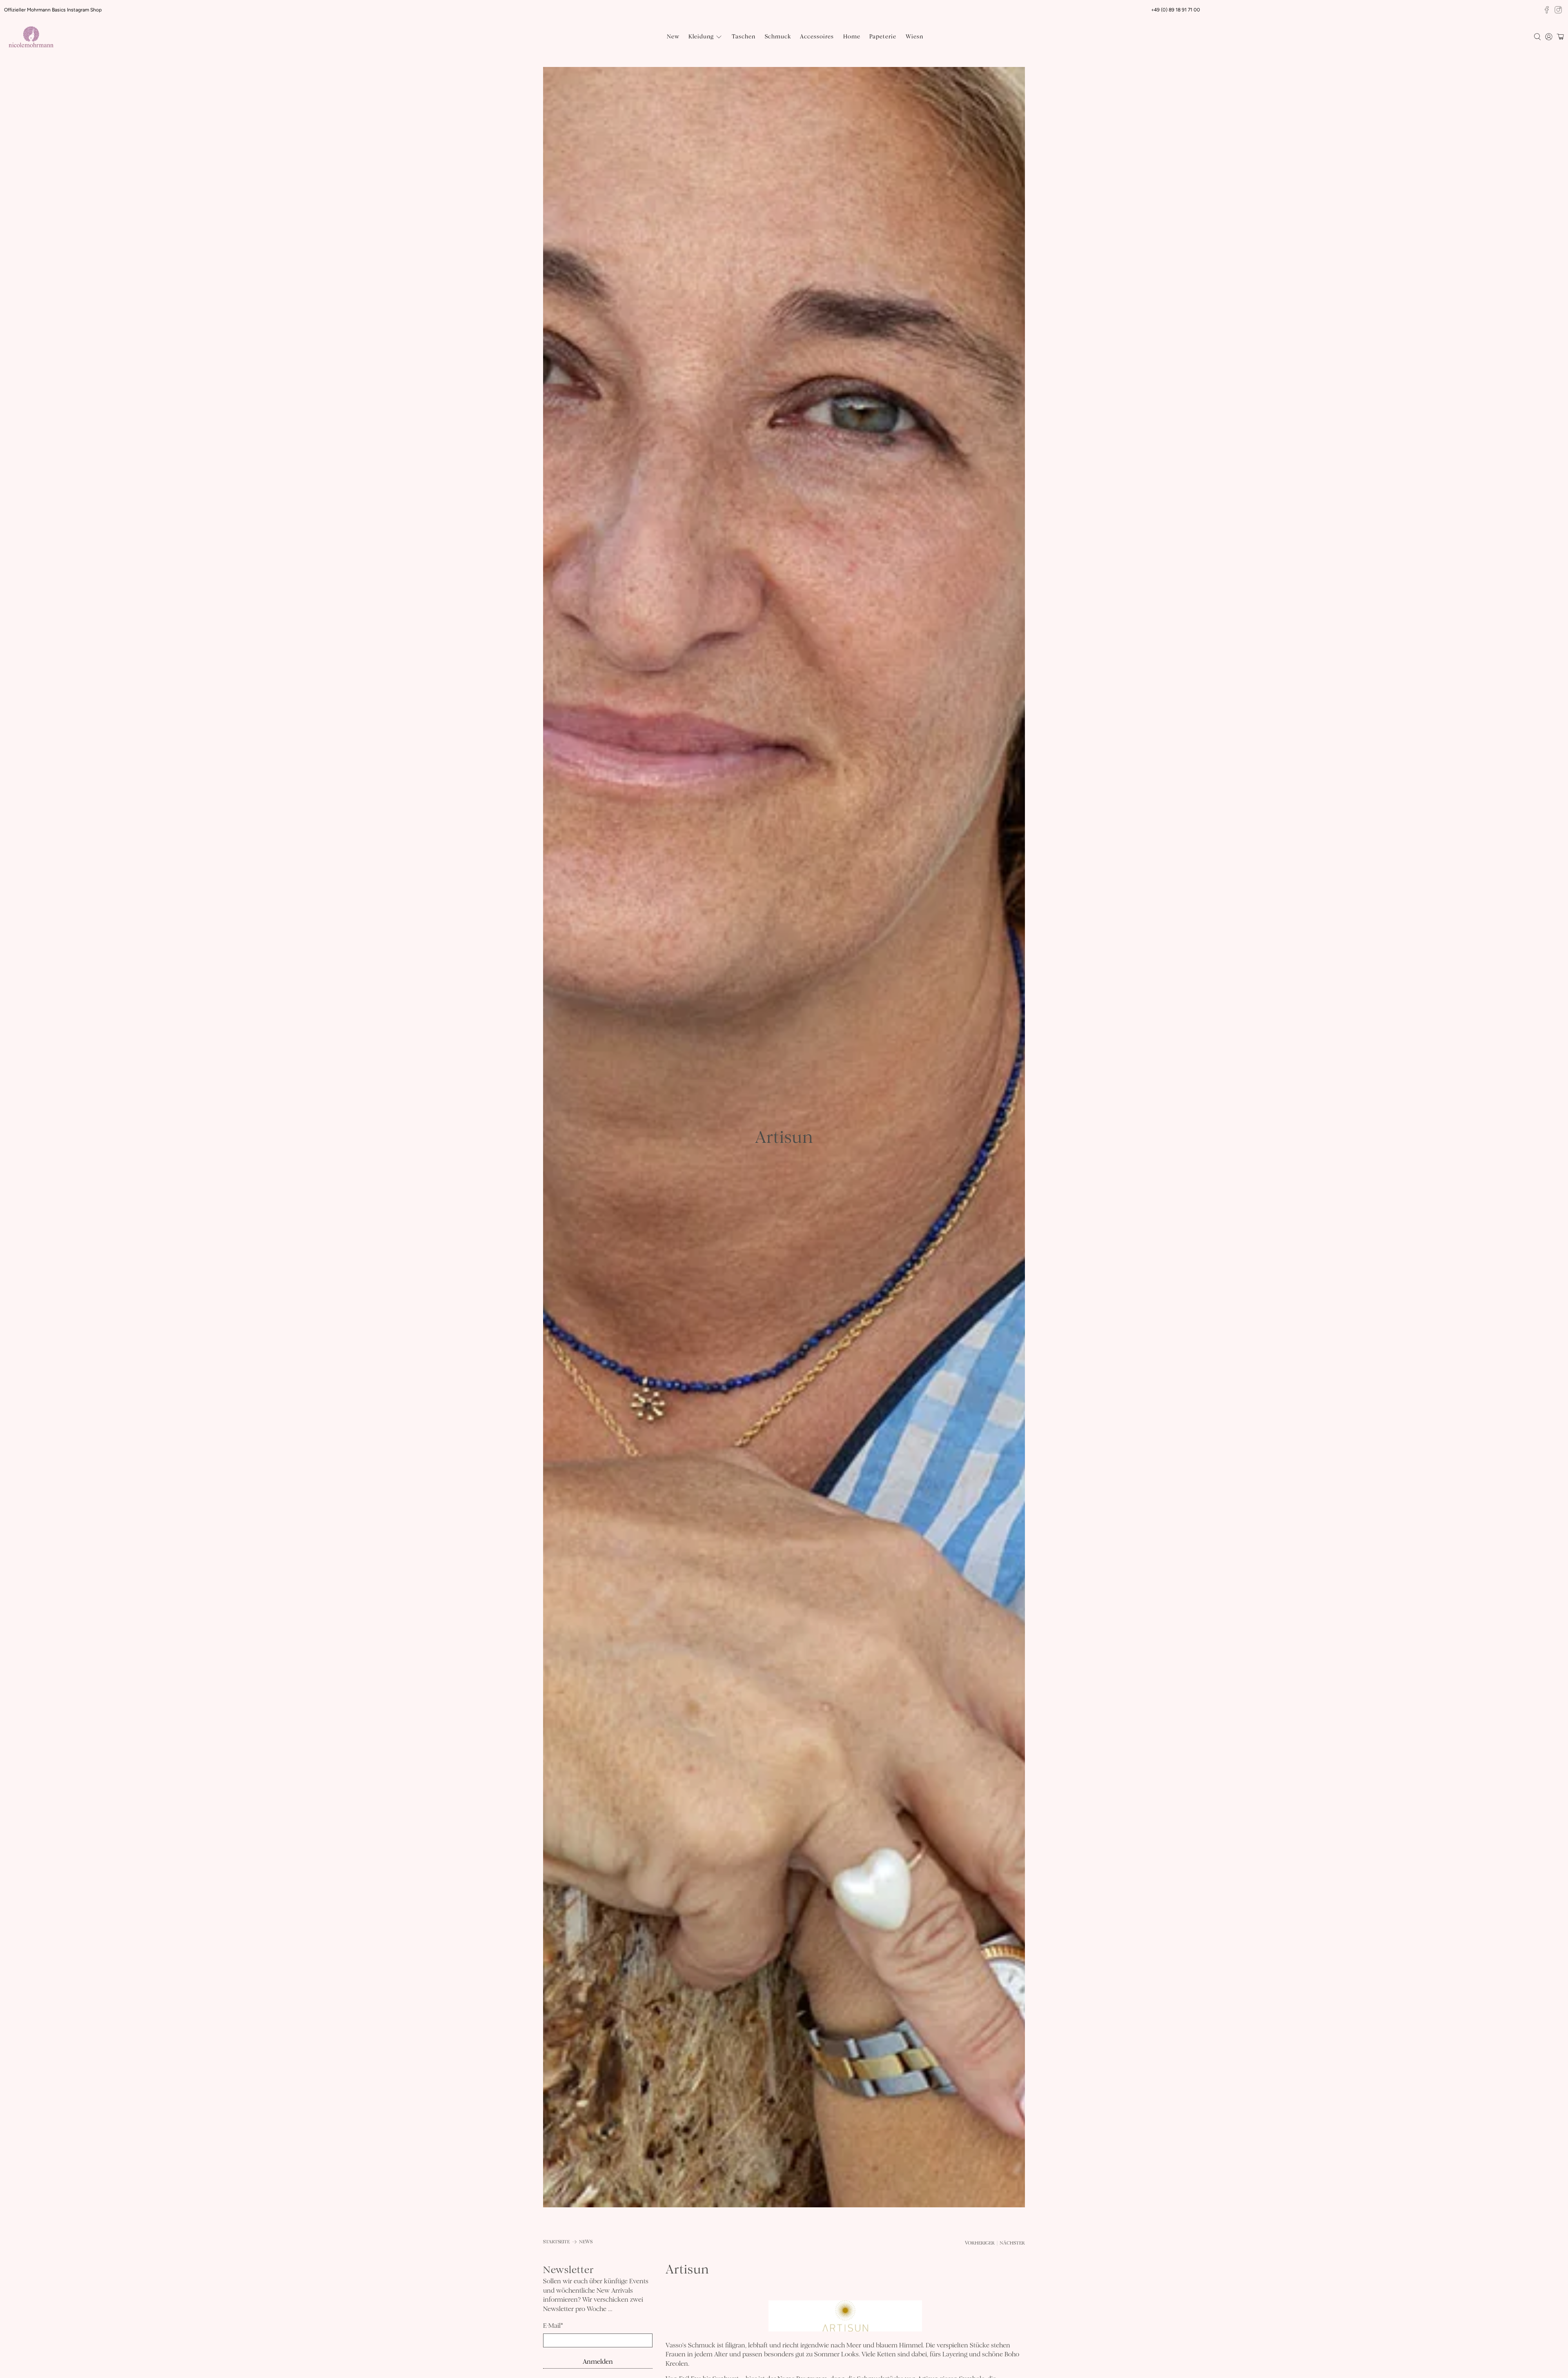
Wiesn (914, 37)
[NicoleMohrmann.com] (31, 37)
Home (852, 37)
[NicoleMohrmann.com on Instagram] (1558, 10)
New (673, 37)
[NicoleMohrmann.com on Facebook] (1547, 10)
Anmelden (598, 2361)
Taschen (744, 37)
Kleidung (701, 37)
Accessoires (817, 37)
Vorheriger (980, 2243)
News (586, 2242)
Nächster (1012, 2243)
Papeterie (883, 37)
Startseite (556, 2242)
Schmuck (778, 37)
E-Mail (553, 2326)
